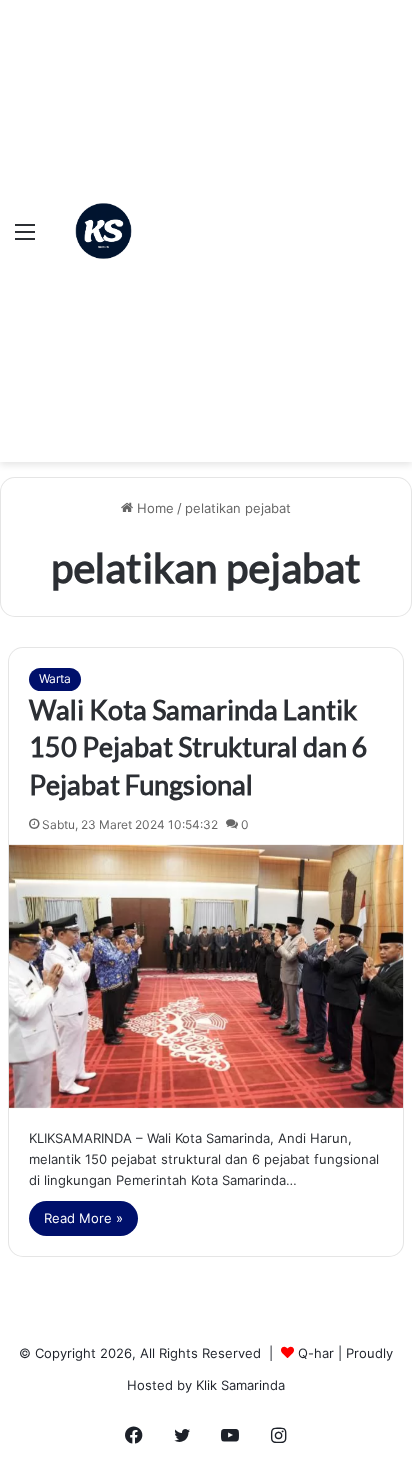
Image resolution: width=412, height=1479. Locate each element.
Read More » (83, 1218)
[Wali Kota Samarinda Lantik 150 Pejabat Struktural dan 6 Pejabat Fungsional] (206, 976)
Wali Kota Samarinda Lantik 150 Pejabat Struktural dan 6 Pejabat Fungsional (198, 747)
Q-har (316, 1353)
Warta (55, 678)
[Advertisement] (206, 216)
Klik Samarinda (240, 1385)
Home (153, 508)
